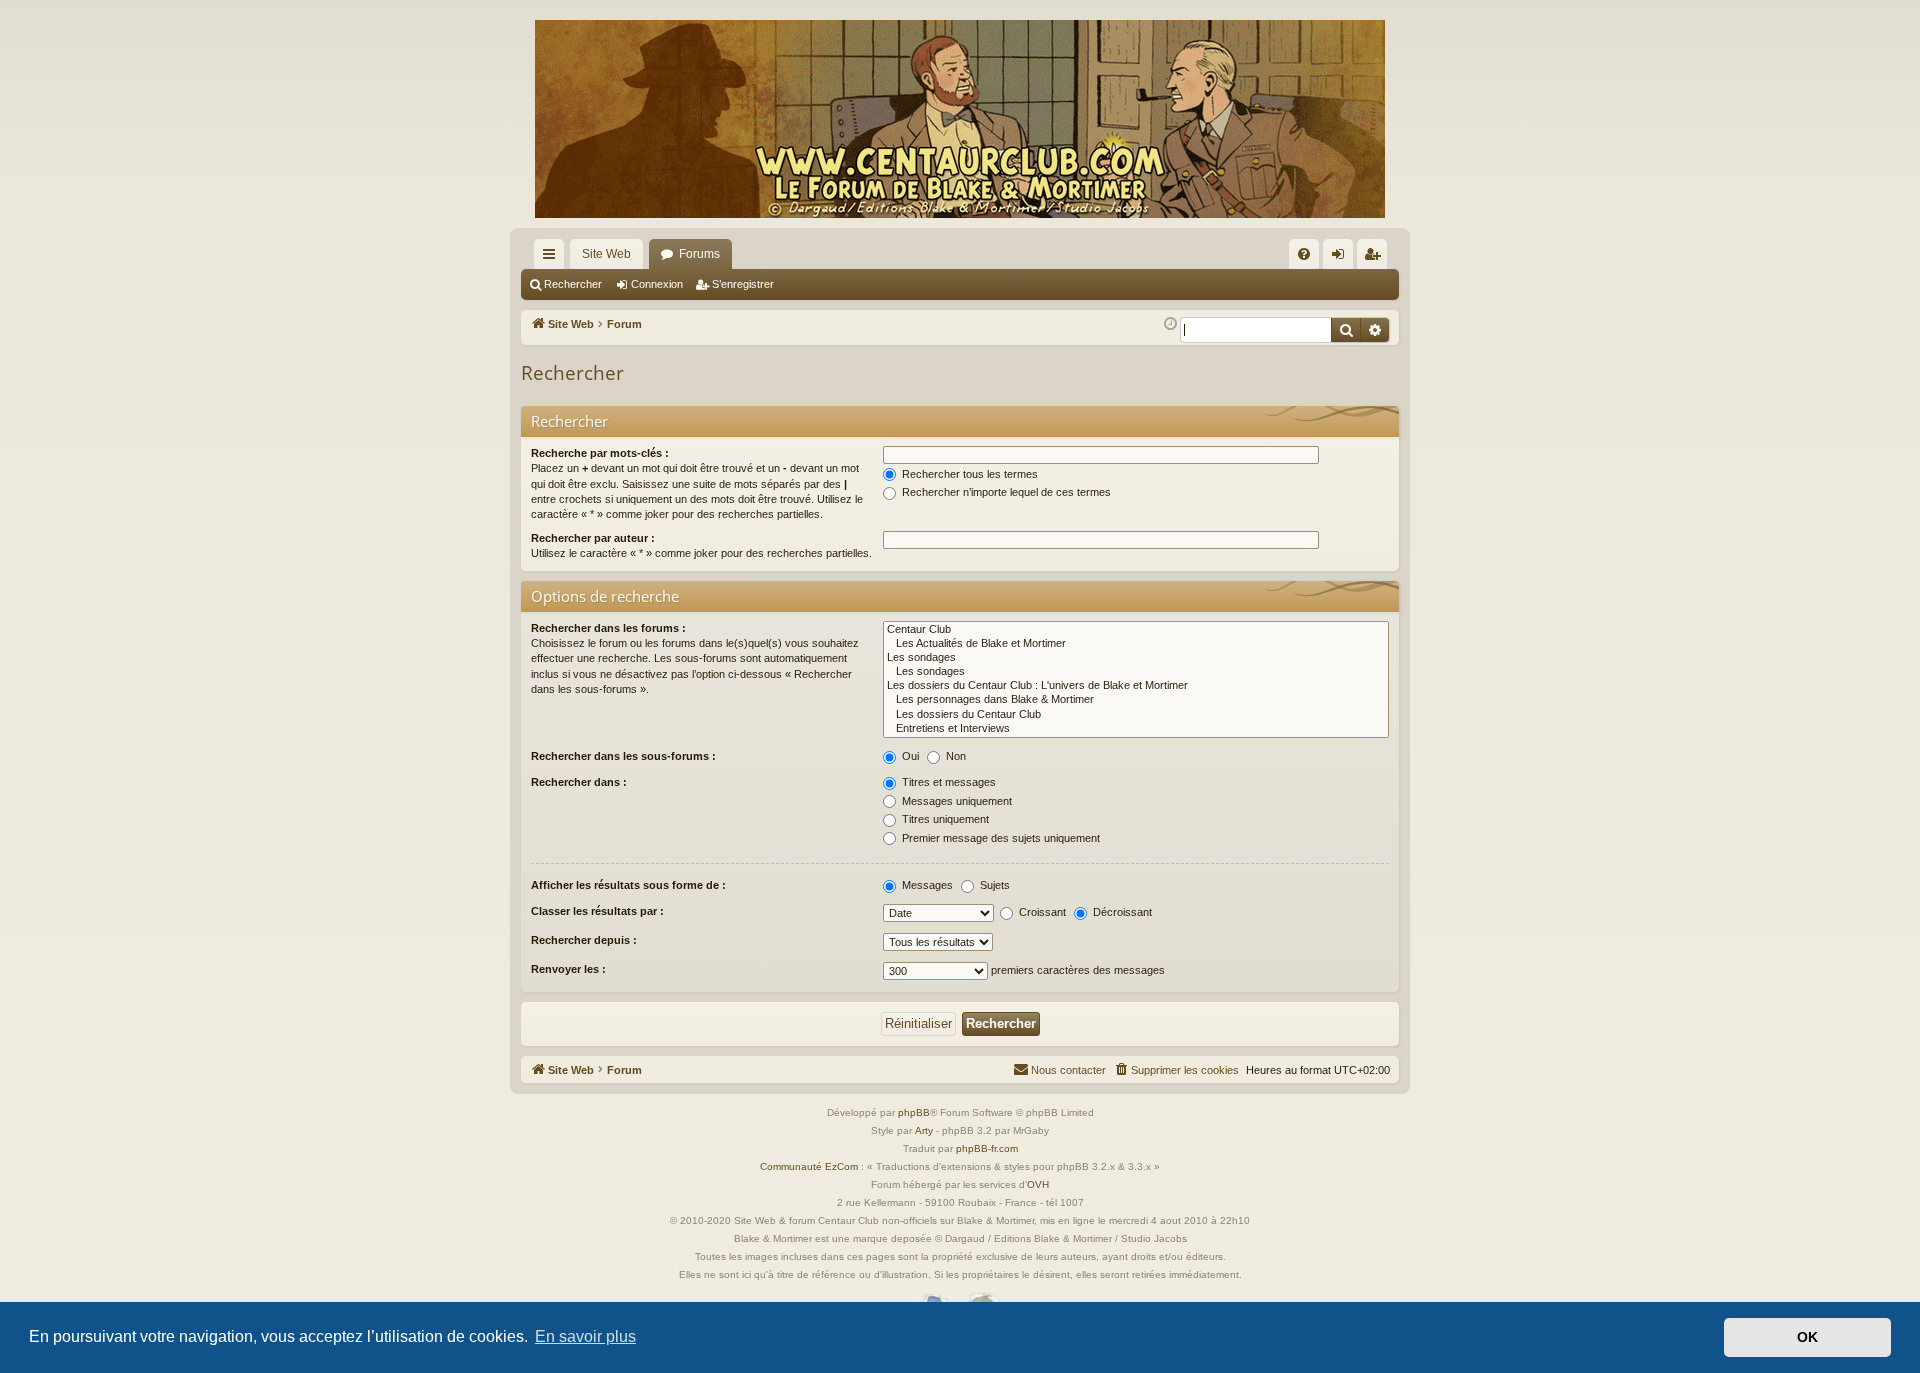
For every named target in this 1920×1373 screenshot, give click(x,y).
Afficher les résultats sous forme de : (628, 885)
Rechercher (573, 284)
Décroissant (1121, 912)
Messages (926, 885)
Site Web (606, 254)
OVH (1038, 1184)
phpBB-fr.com (987, 1148)
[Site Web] (960, 119)
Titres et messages (947, 782)
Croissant (1041, 912)
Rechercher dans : (579, 782)
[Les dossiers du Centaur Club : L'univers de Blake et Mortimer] (1136, 686)
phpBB (914, 1112)
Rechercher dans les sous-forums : (623, 756)
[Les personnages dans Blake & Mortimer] (1136, 700)
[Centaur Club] (1136, 630)
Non (954, 756)
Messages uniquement (955, 801)
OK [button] (1807, 1337)
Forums (699, 254)
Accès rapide (553, 258)
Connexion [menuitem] (1342, 258)
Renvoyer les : (568, 969)
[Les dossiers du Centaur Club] (1136, 715)
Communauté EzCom (809, 1166)
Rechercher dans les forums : (608, 628)
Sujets (993, 885)
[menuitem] (1304, 254)
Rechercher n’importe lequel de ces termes (1005, 492)
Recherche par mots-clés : (600, 453)
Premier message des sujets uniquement (999, 838)
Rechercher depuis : (584, 940)
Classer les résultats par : (597, 911)
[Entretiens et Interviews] (1136, 729)
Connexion (657, 284)
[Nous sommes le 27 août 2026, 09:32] (1170, 324)
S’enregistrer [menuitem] (1376, 258)
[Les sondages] (1136, 658)
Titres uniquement (944, 819)
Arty (924, 1130)
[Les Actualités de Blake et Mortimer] (1136, 644)
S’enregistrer (743, 284)
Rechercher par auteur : (593, 538)
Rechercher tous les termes (968, 474)
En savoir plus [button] (585, 1336)
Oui (909, 756)
